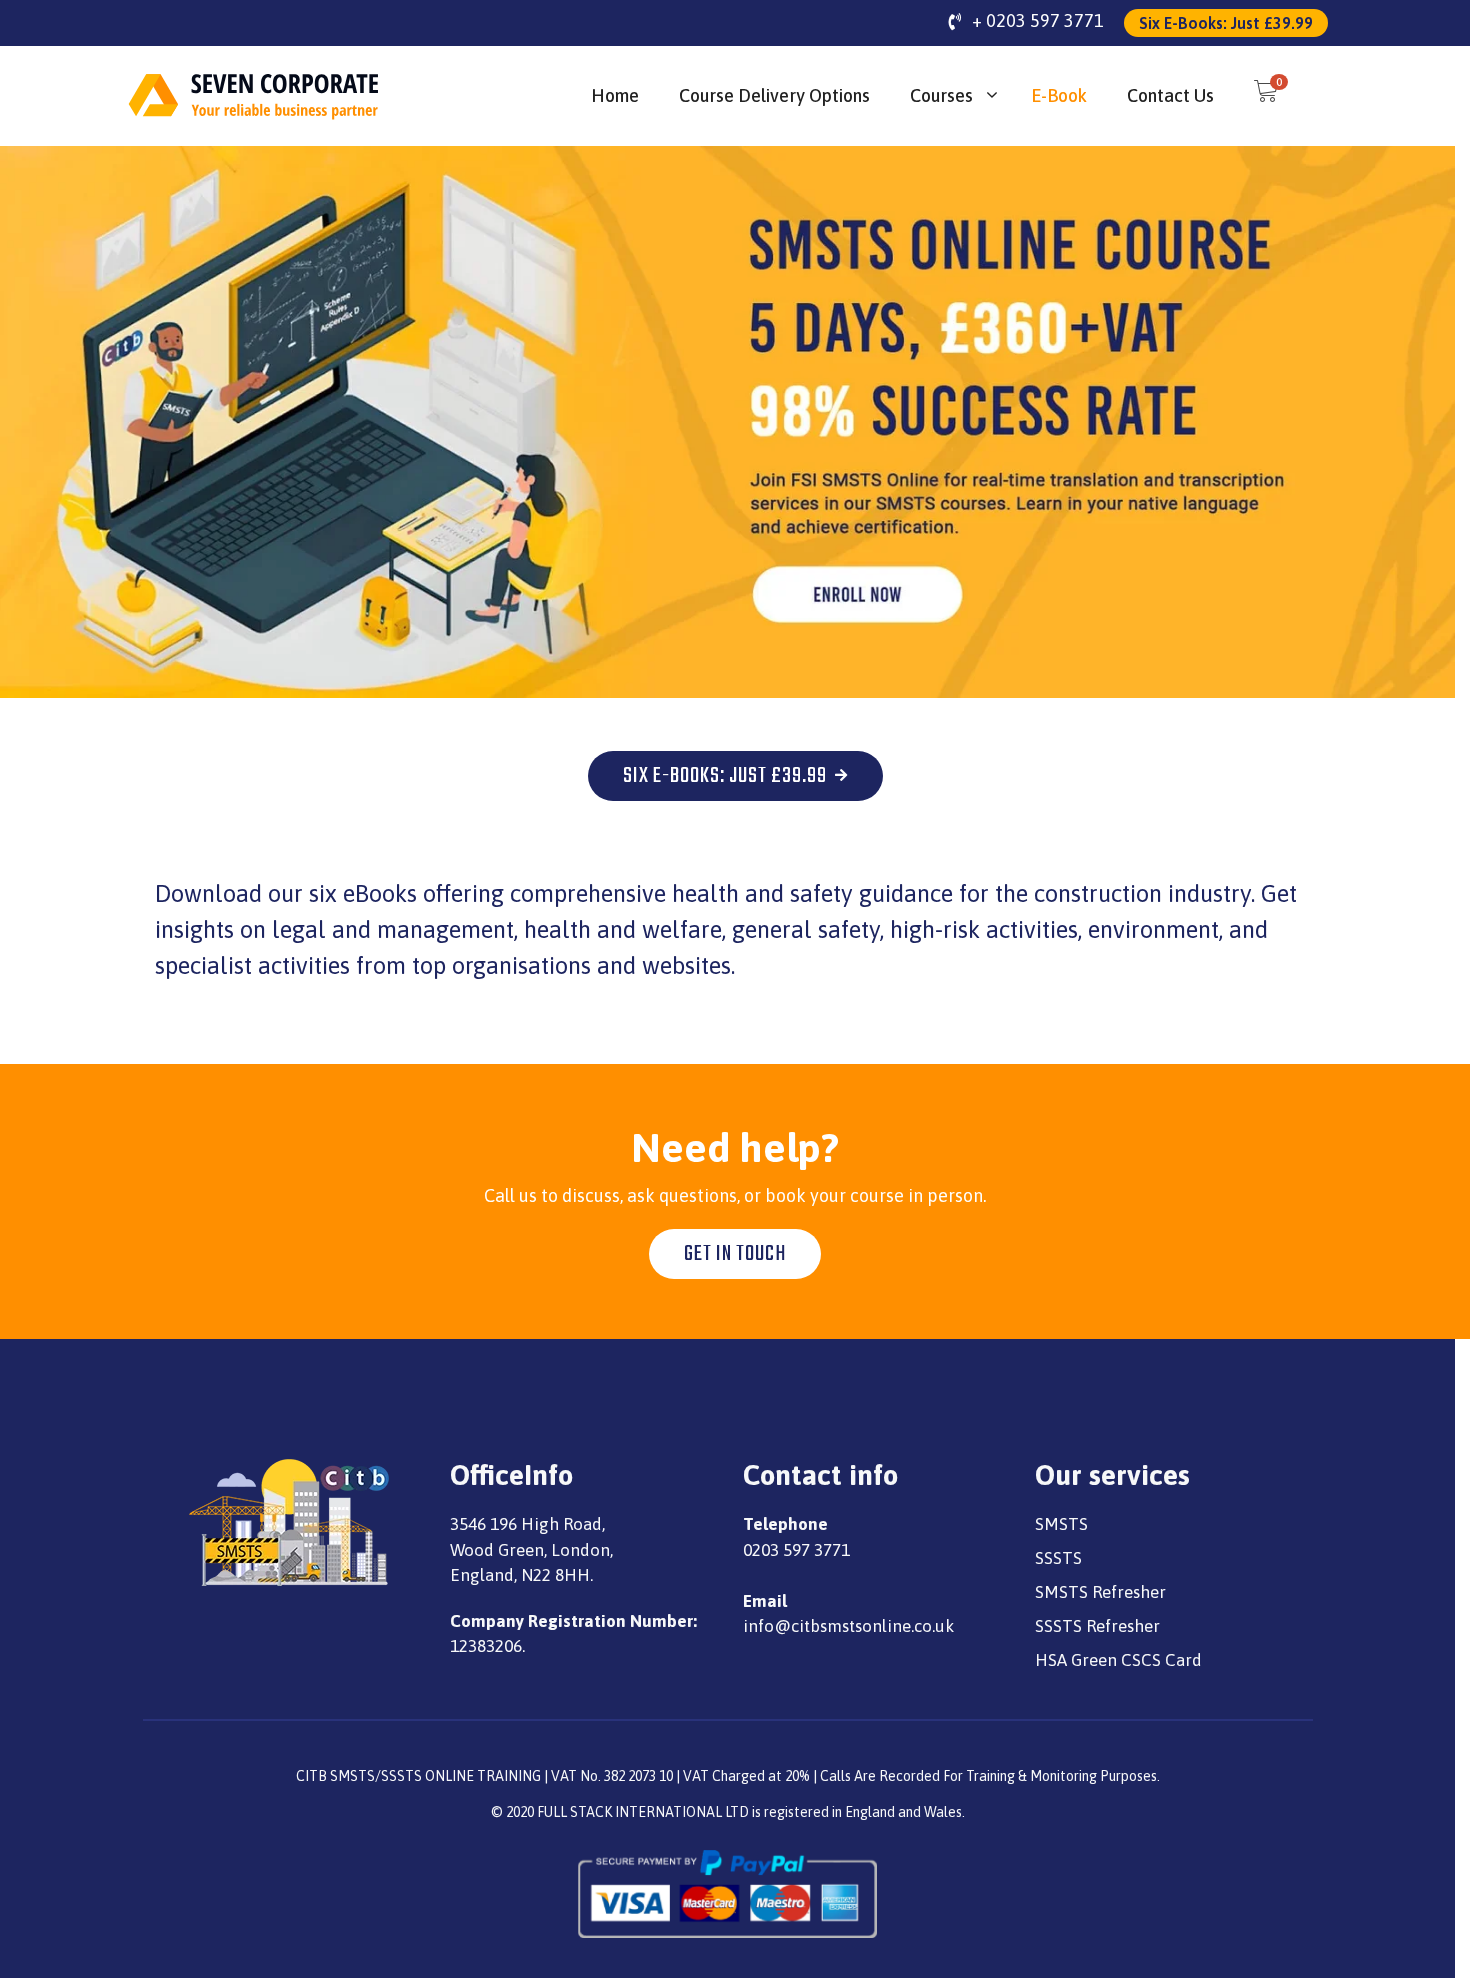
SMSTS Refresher (1100, 1592)
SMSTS (1061, 1524)
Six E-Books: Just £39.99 (1226, 23)
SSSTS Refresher (1097, 1626)
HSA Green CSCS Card (1118, 1660)
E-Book (1059, 95)
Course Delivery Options (774, 95)
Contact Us (1170, 95)
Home (615, 95)
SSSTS (1058, 1558)
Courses (941, 95)
